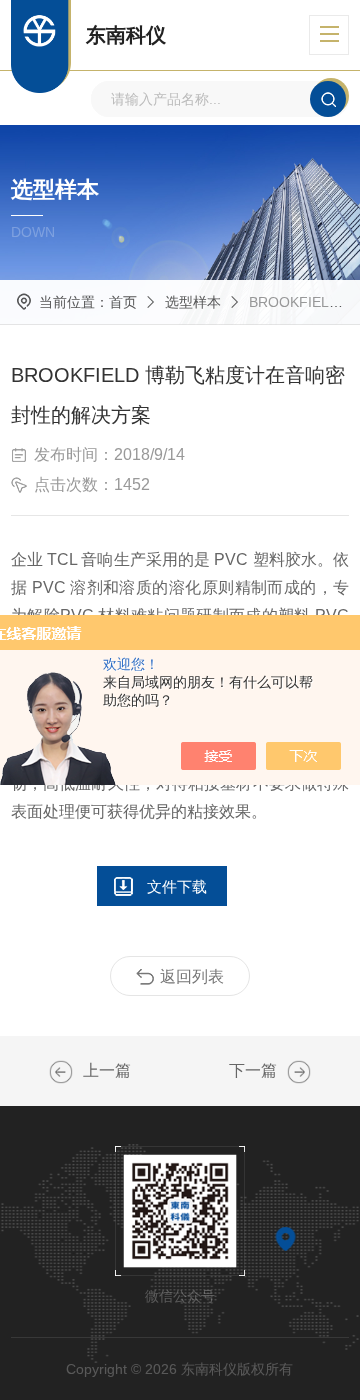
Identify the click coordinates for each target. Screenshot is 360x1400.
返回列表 (192, 976)
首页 (123, 302)
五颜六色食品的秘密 (61, 1072)
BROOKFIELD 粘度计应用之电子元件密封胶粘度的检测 (299, 1072)
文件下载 (177, 886)
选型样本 (193, 302)
